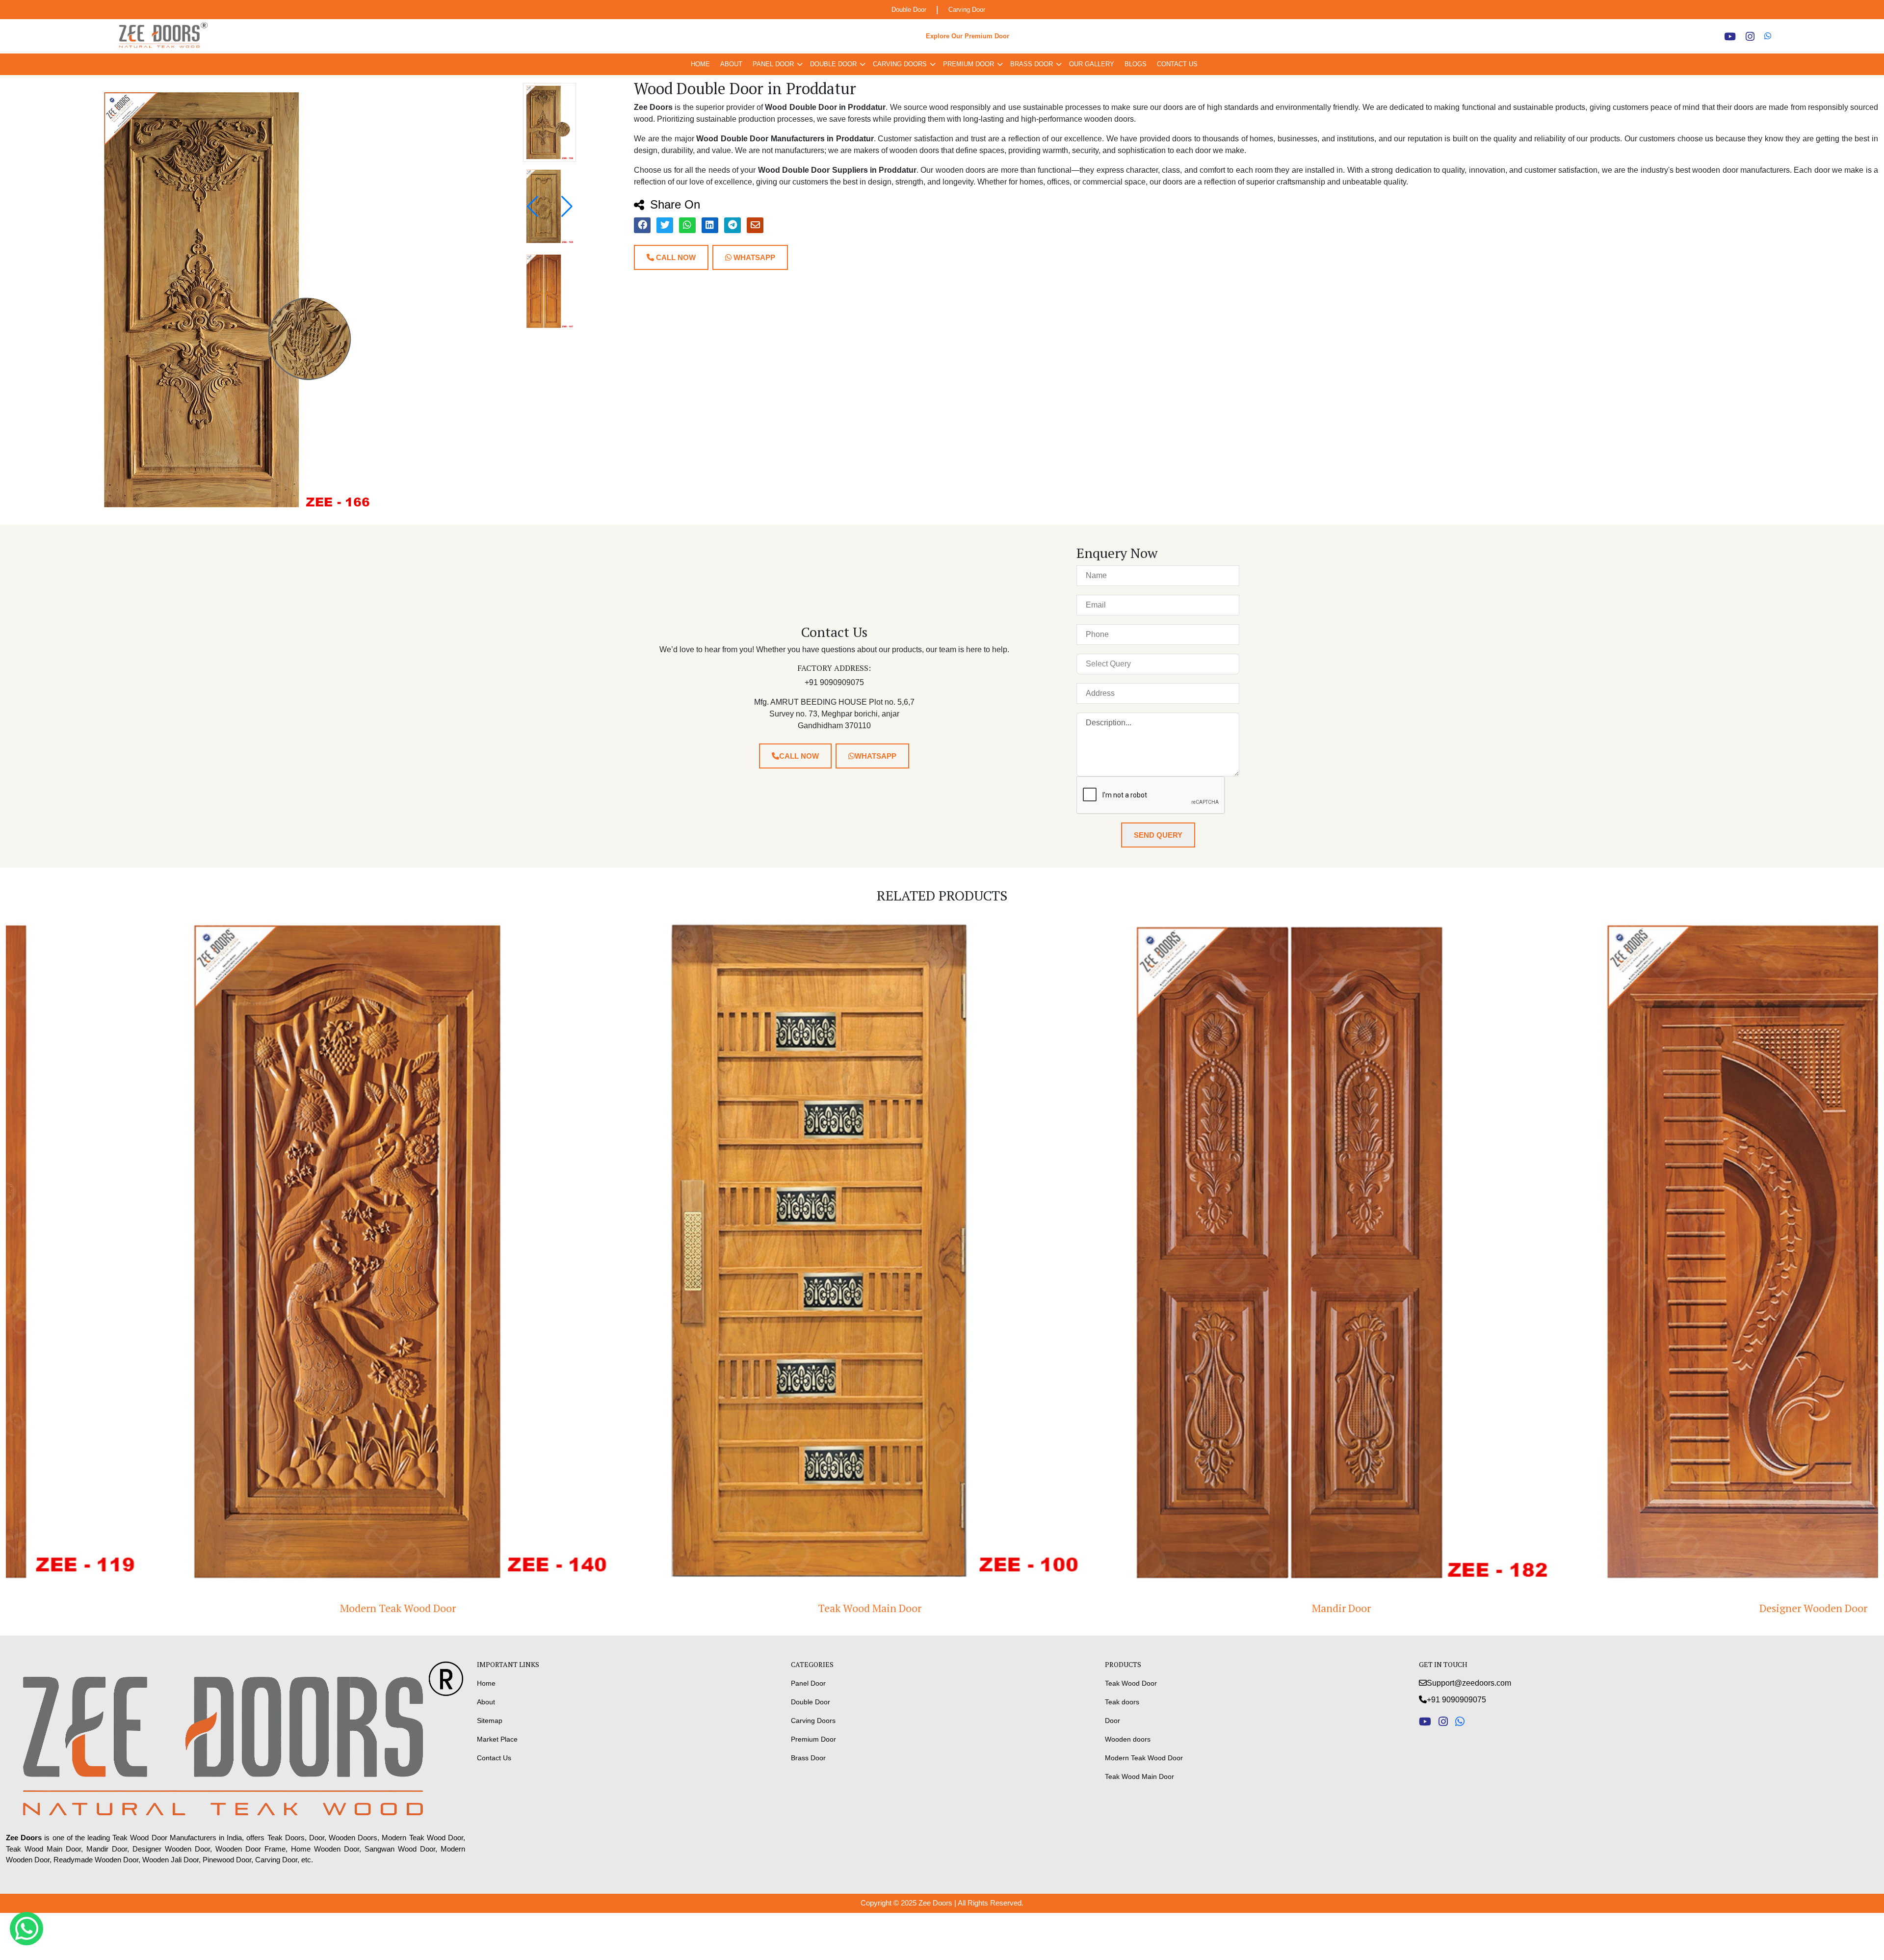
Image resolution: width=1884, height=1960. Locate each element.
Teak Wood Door (1131, 1683)
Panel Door (773, 64)
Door (1112, 1721)
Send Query (1158, 835)
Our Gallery (1092, 64)
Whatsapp (753, 257)
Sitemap (490, 1721)
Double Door (909, 10)
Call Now (675, 257)
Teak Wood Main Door (1139, 1776)
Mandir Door (429, 1608)
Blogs (1136, 64)
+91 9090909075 (1456, 1700)
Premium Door (968, 64)
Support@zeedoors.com (1469, 1683)
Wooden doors (1128, 1739)
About (731, 64)
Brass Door (1032, 64)
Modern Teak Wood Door (1144, 1758)
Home (700, 64)
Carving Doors (900, 64)
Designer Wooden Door (901, 1608)
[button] (567, 207)
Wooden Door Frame (1373, 1608)
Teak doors (1122, 1702)
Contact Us (1177, 64)
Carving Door (967, 10)
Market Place (497, 1739)
